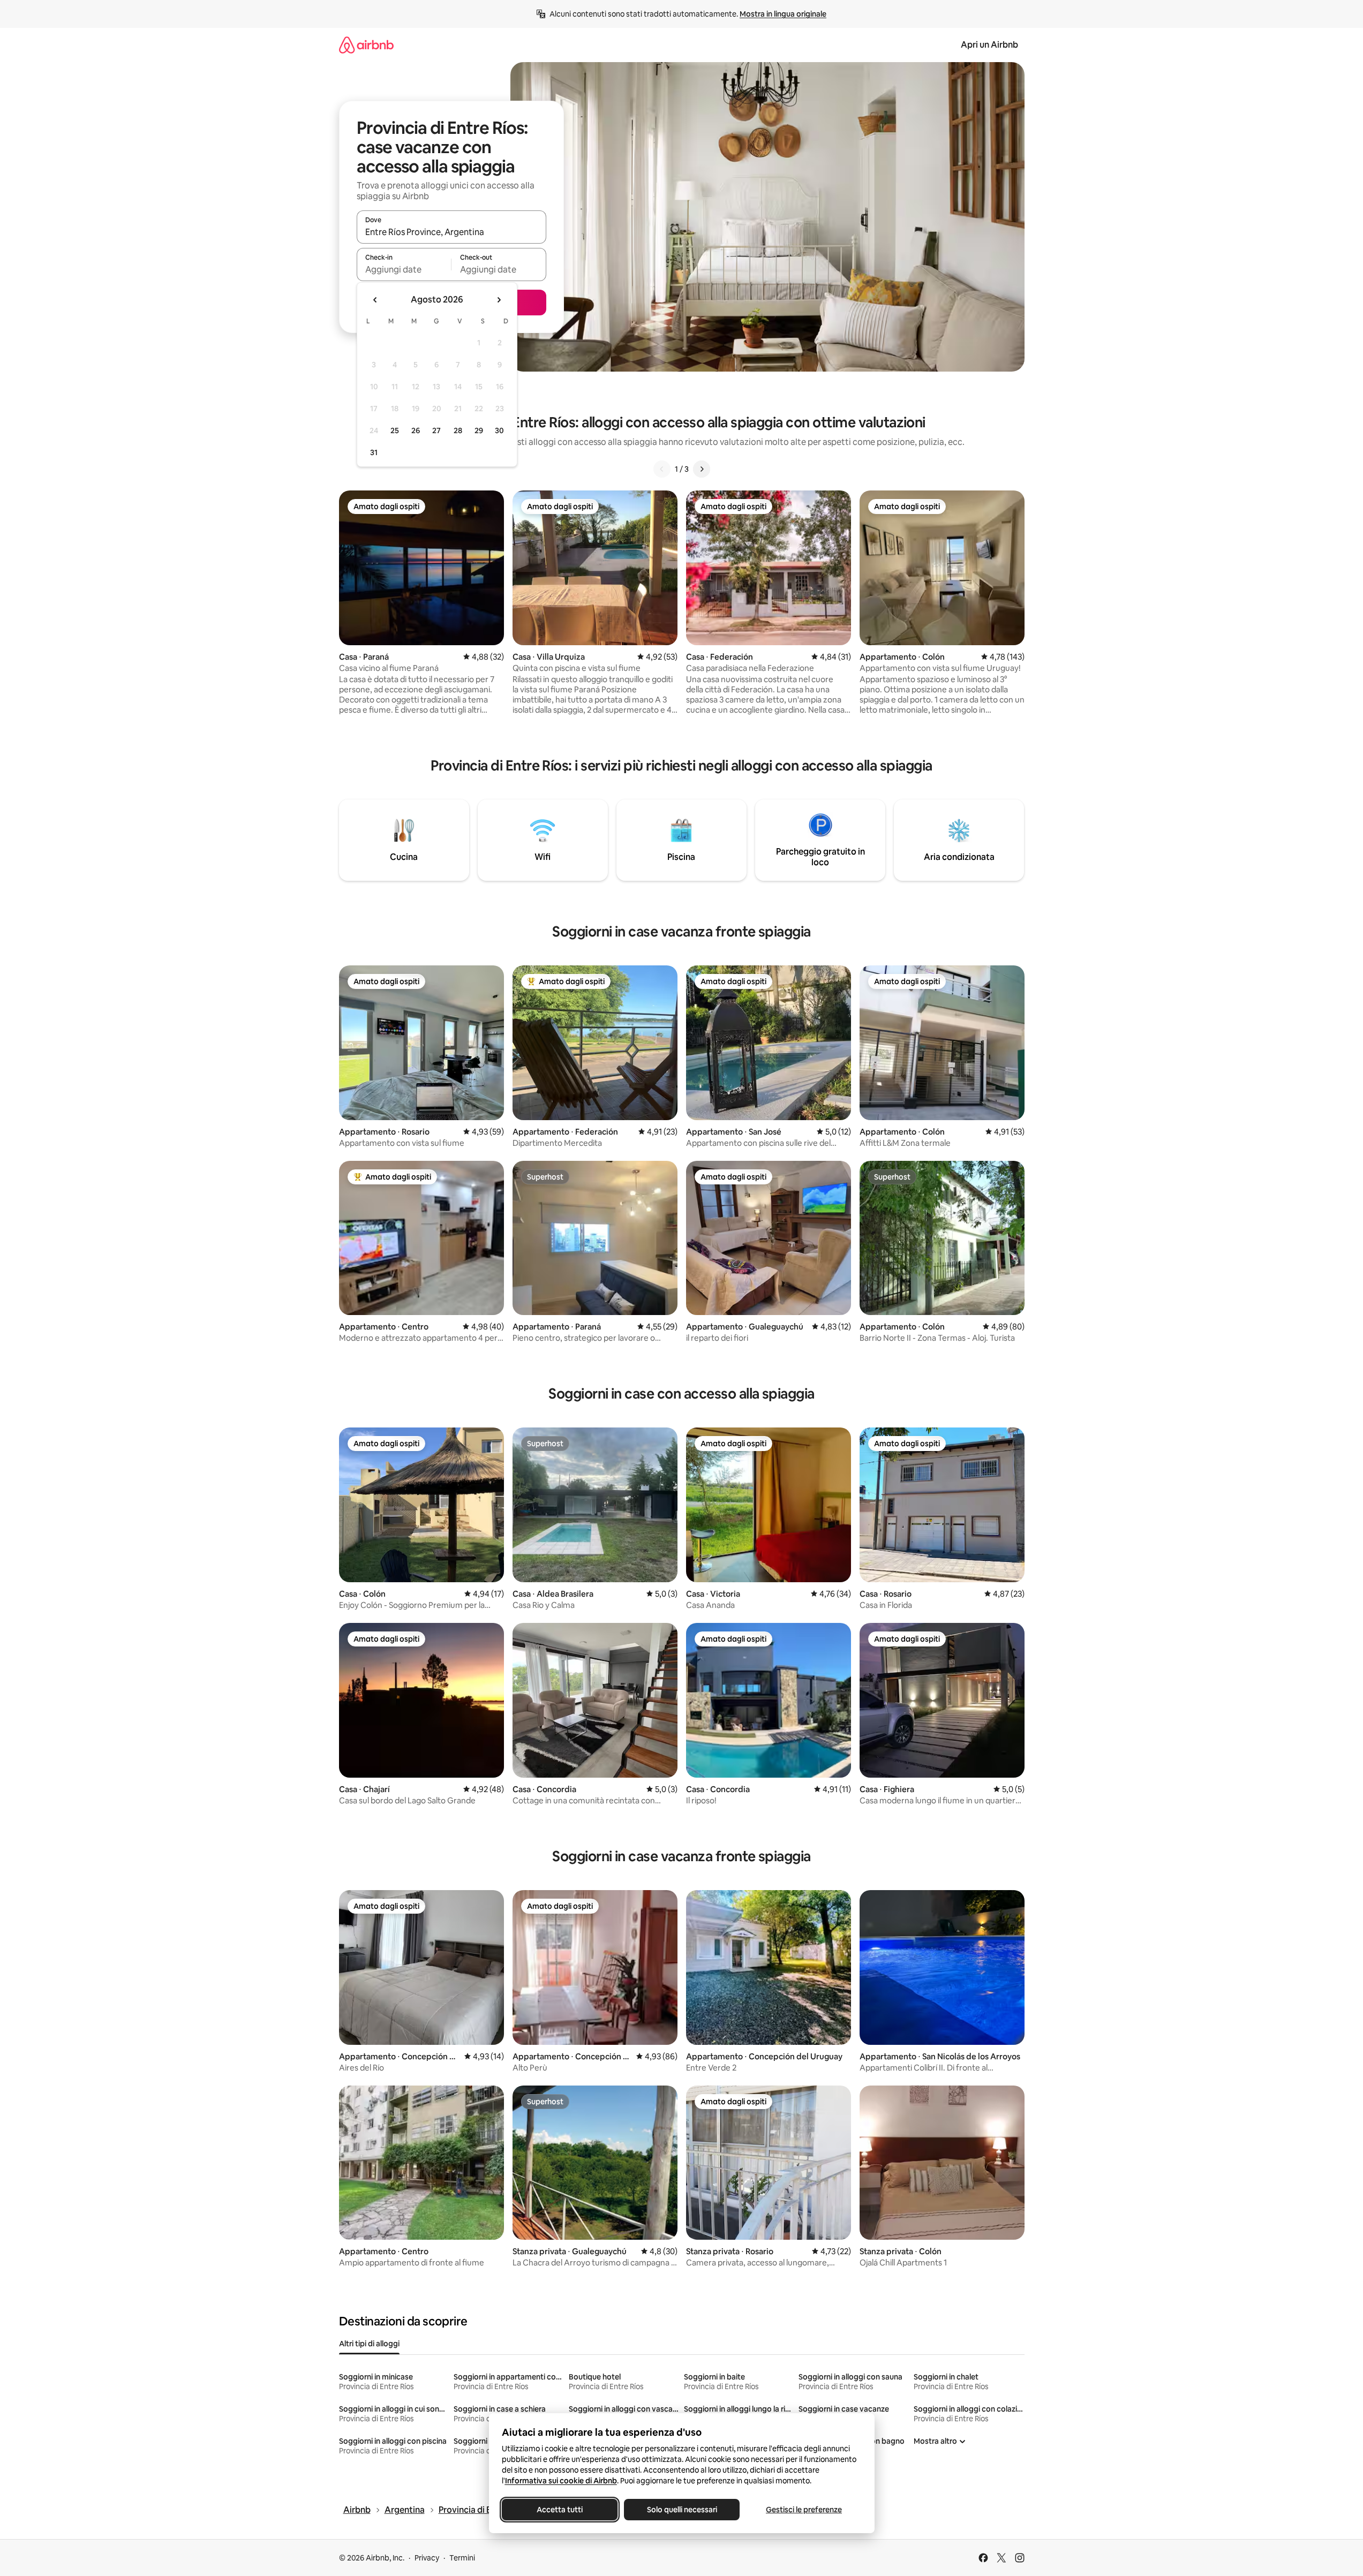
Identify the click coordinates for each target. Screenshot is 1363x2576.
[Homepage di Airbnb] (366, 45)
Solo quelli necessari (681, 2510)
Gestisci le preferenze (804, 2510)
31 (374, 452)
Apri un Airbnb (989, 45)
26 (416, 430)
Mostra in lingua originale (783, 14)
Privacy (427, 2558)
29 (479, 430)
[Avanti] (702, 469)
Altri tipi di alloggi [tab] (369, 2344)
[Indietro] (662, 469)
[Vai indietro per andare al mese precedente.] (375, 300)
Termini (462, 2558)
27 (436, 430)
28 (458, 430)
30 (499, 430)
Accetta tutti (560, 2510)
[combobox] (451, 232)
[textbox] (404, 269)
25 (395, 430)
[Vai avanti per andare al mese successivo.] (499, 300)
